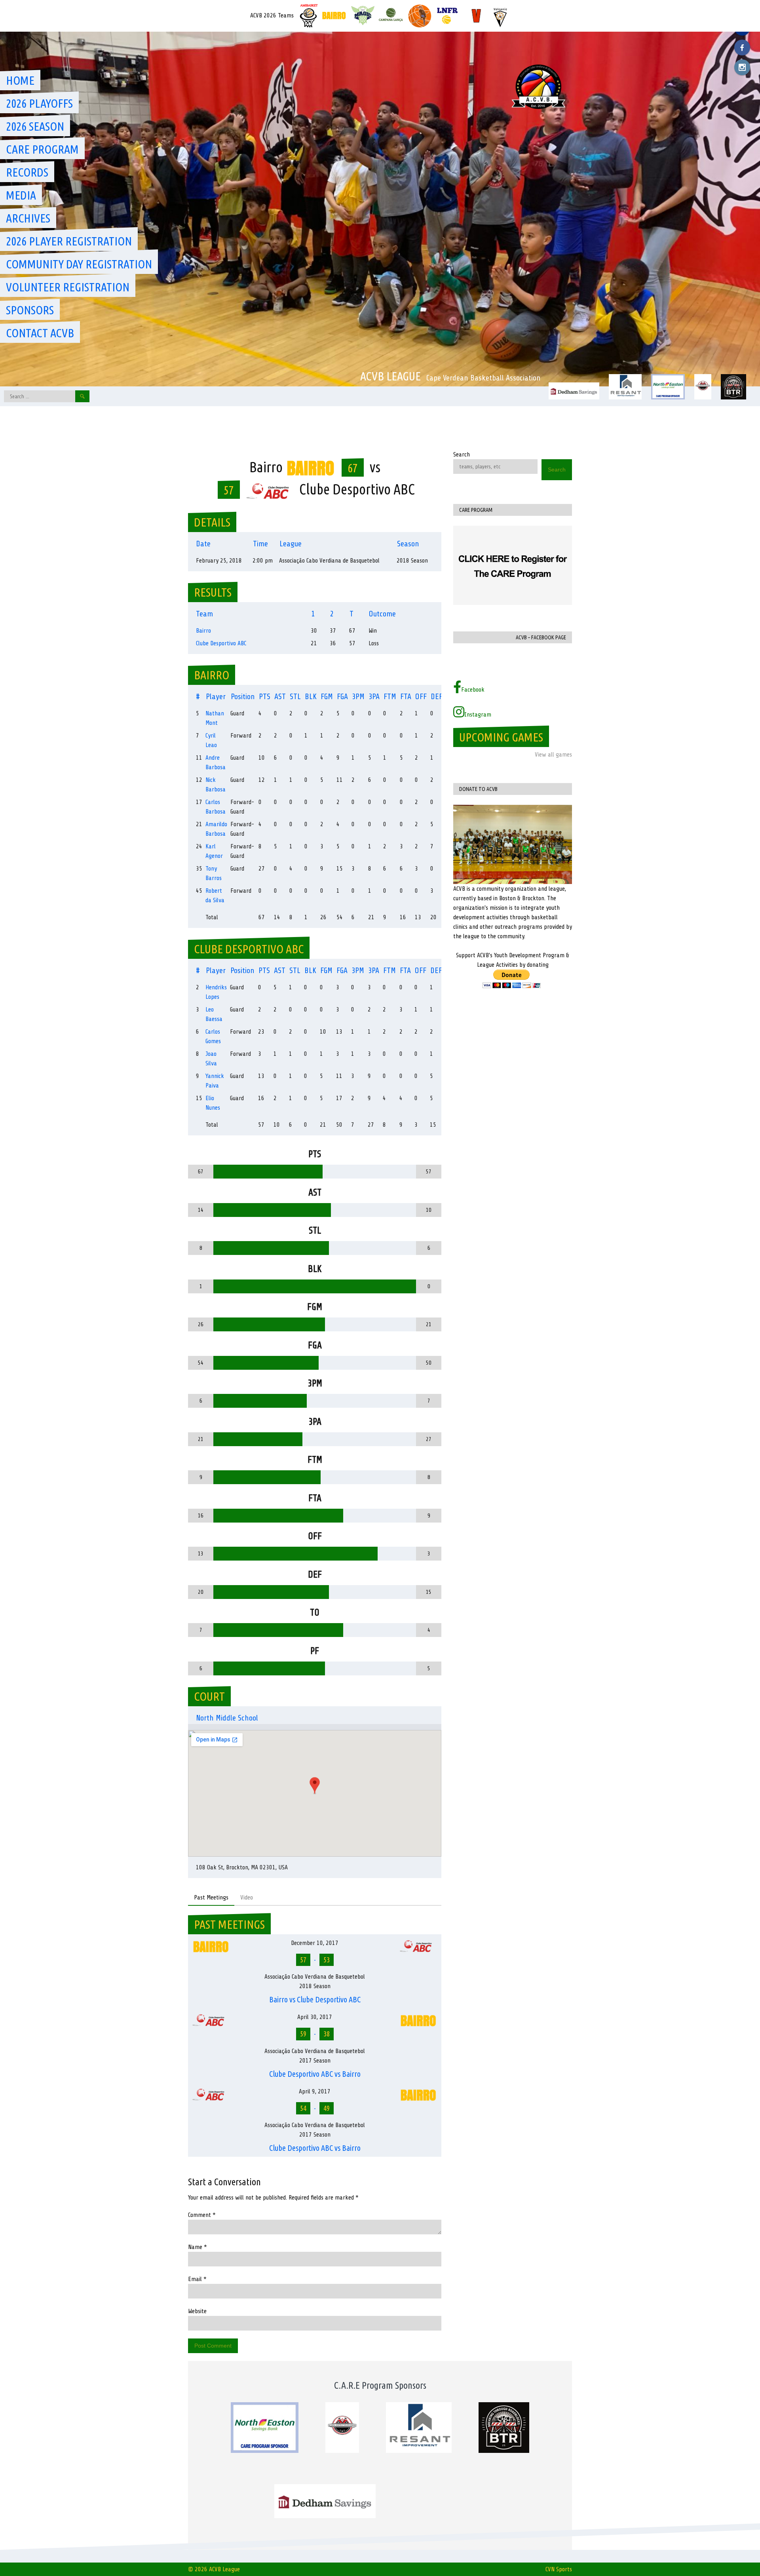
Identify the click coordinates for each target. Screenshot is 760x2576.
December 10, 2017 (315, 1943)
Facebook (473, 690)
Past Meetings (211, 1897)
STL (295, 697)
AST (280, 697)
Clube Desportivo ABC (221, 643)
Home (20, 80)
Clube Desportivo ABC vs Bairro (315, 2074)
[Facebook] (742, 48)
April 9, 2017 (315, 2091)
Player (216, 697)
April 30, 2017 (315, 2017)
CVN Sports (559, 2569)
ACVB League (390, 376)
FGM (327, 697)
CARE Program (42, 149)
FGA (342, 697)
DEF (437, 697)
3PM (358, 697)
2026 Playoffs (39, 103)
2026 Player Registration (69, 241)
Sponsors (30, 310)
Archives (28, 218)
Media (21, 195)
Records (27, 172)
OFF (421, 697)
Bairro (203, 631)
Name (198, 2247)
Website (197, 2311)
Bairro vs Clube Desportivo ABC (315, 1999)
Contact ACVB (40, 333)
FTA (406, 697)
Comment (202, 2215)
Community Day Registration (79, 264)
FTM (390, 697)
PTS (265, 697)
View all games (553, 755)
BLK (311, 697)
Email (197, 2279)
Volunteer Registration (68, 287)
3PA (374, 697)
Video (247, 1897)
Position (243, 697)
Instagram (478, 715)
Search (462, 454)
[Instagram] (742, 67)
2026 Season (35, 126)
